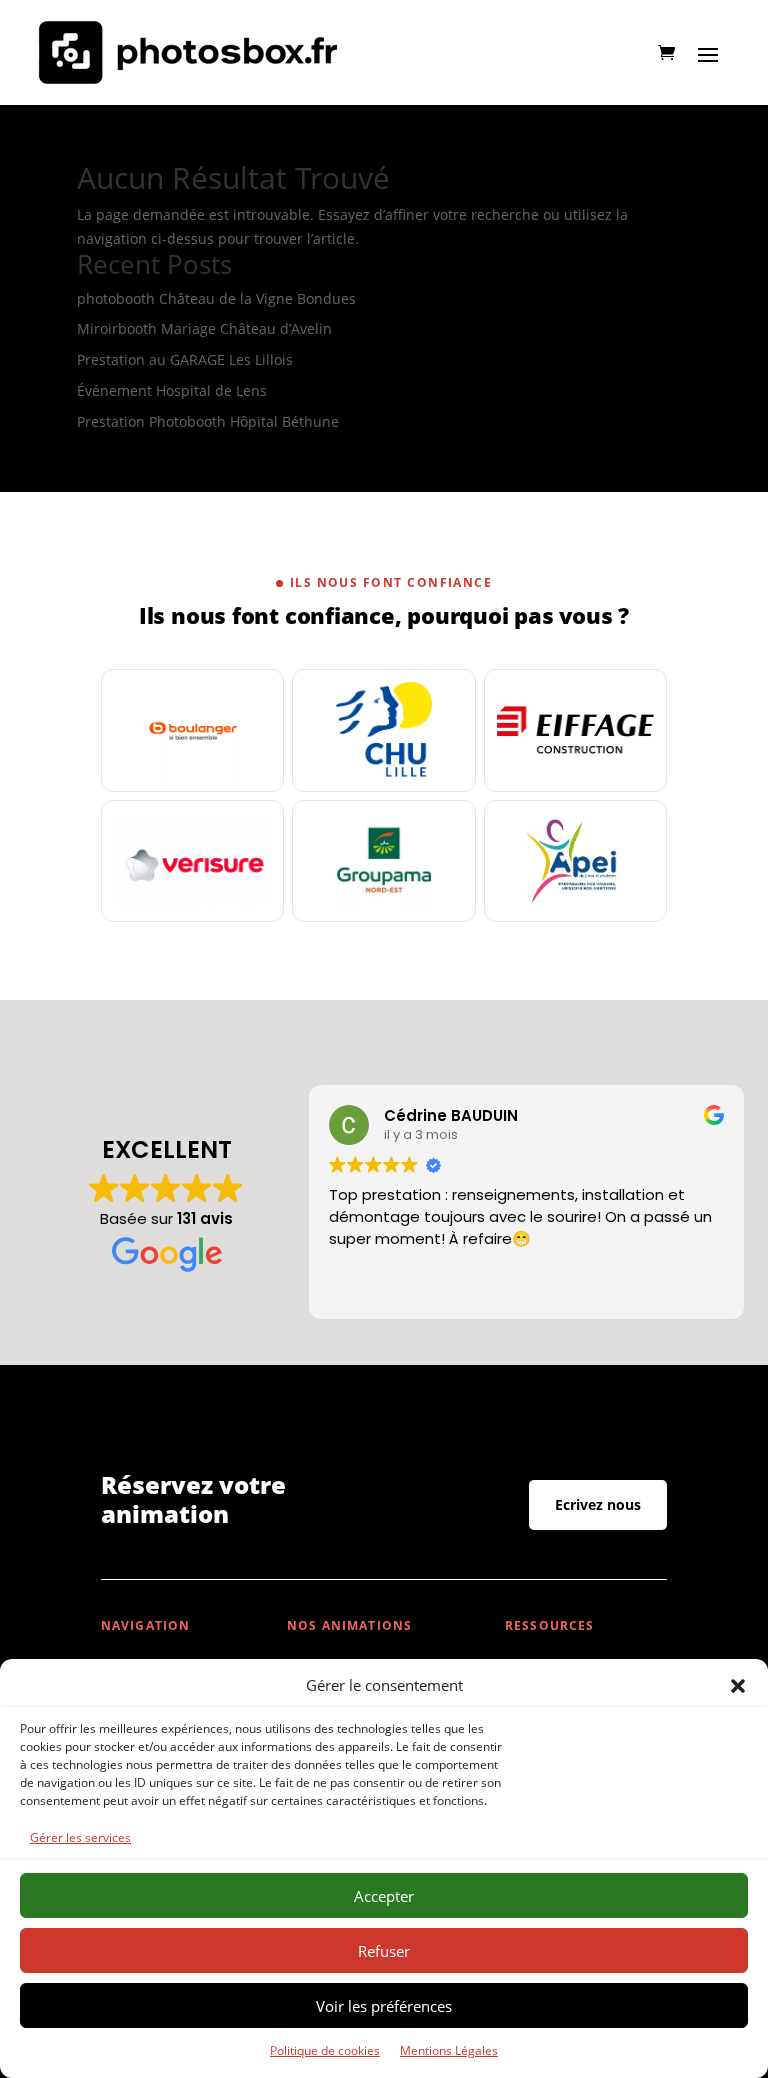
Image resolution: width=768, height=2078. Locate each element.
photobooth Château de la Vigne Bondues (216, 298)
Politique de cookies (325, 2050)
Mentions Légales (449, 2050)
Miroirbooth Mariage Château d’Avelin (204, 328)
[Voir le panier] (666, 52)
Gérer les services (80, 1837)
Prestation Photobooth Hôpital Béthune (208, 421)
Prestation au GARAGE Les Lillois (185, 359)
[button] (738, 1686)
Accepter (384, 1896)
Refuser (384, 1951)
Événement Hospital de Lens (172, 390)
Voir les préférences (384, 2006)
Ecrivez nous (598, 1504)
